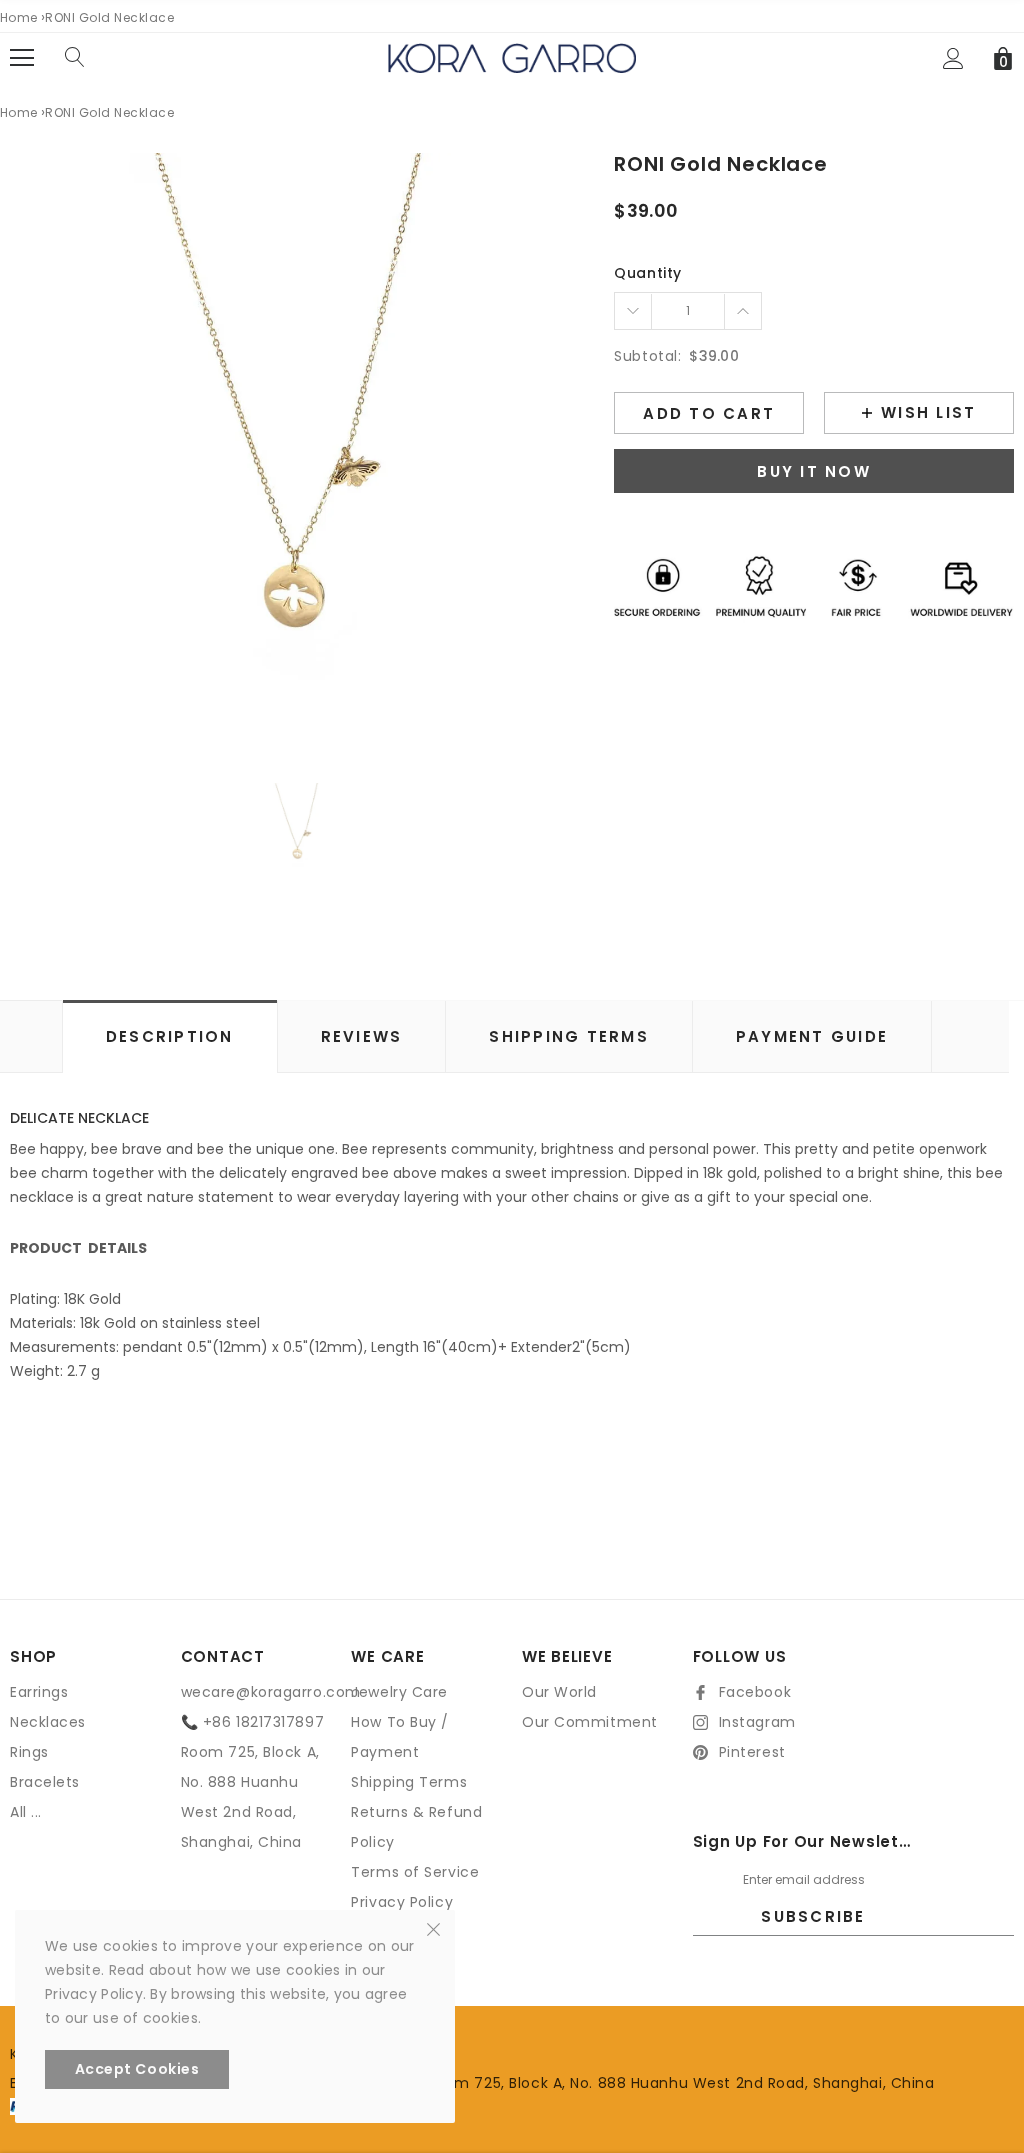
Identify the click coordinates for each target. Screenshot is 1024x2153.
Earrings (39, 1692)
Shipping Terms (409, 1782)
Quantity (647, 273)
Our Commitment (590, 1722)
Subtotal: (647, 356)
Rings (29, 1752)
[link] (298, 829)
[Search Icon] (75, 58)
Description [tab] (170, 1036)
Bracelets (45, 1782)
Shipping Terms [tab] (569, 1036)
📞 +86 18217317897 (253, 1722)
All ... (26, 1812)
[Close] (433, 1928)
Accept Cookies (137, 2069)
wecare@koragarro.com (271, 1692)
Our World (559, 1692)
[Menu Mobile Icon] (22, 58)
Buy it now (814, 471)
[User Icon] (953, 58)
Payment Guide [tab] (812, 1036)
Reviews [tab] (362, 1036)
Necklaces (48, 1722)
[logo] (512, 57)
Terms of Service (415, 1872)
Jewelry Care (399, 1692)
